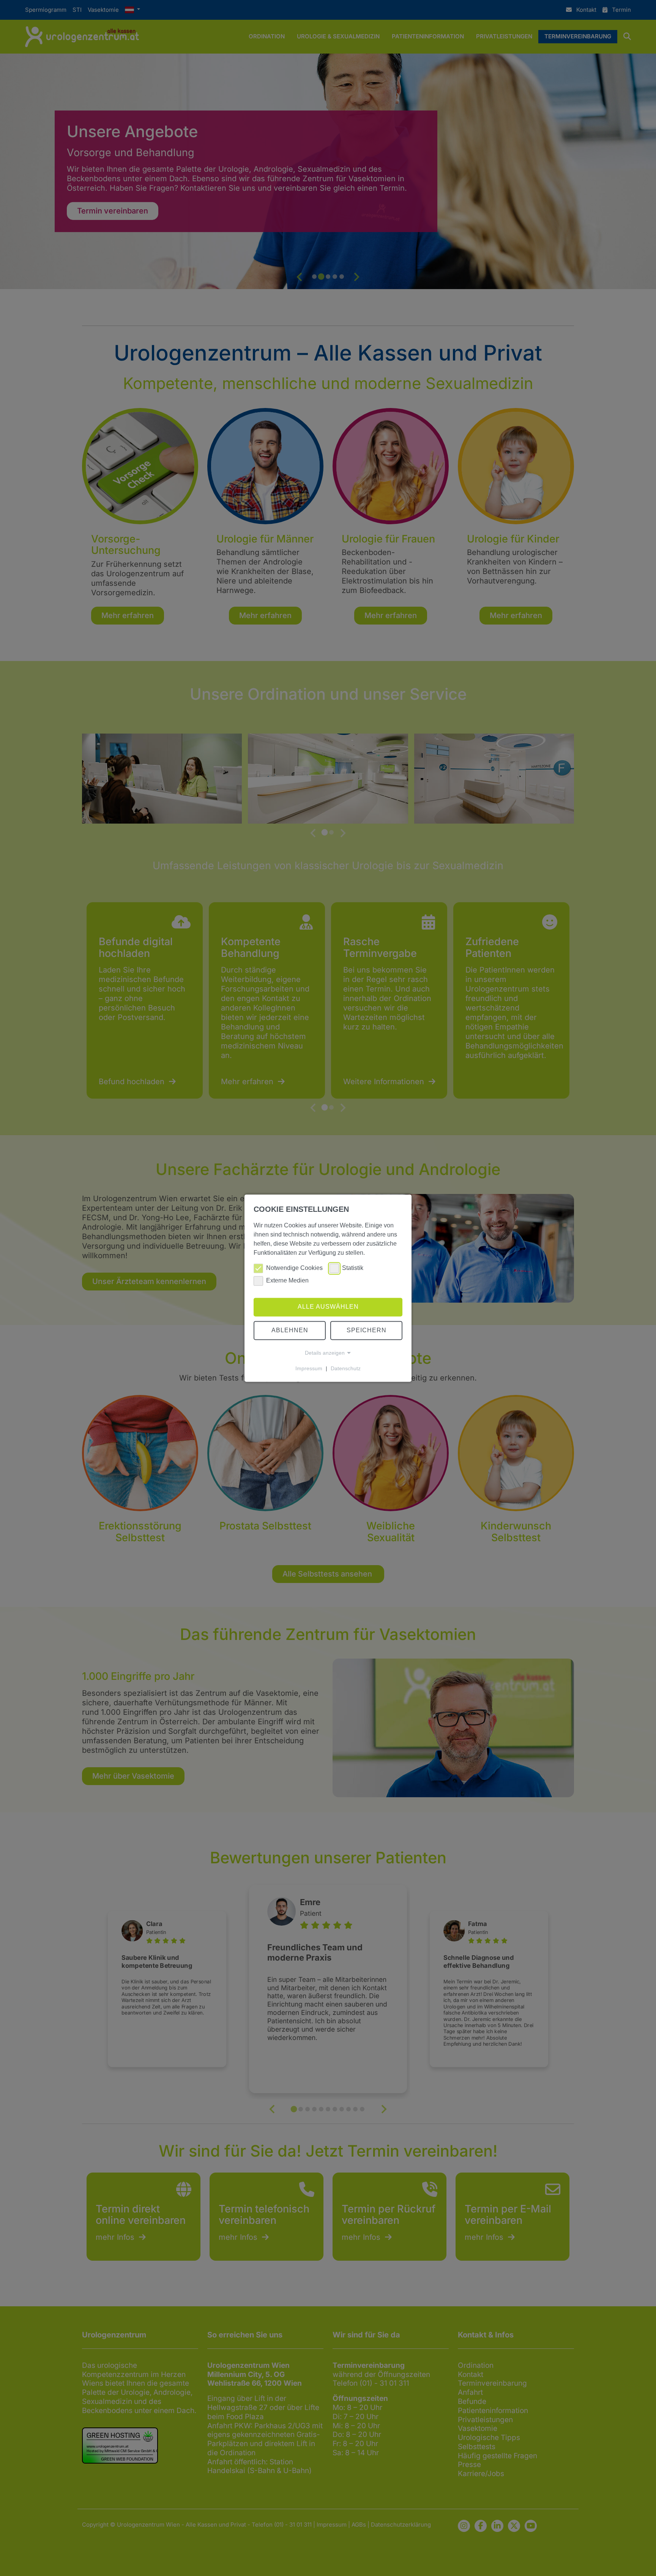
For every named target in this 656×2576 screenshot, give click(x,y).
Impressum (309, 1368)
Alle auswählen (328, 1307)
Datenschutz (346, 1368)
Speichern (367, 1330)
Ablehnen (290, 1330)
